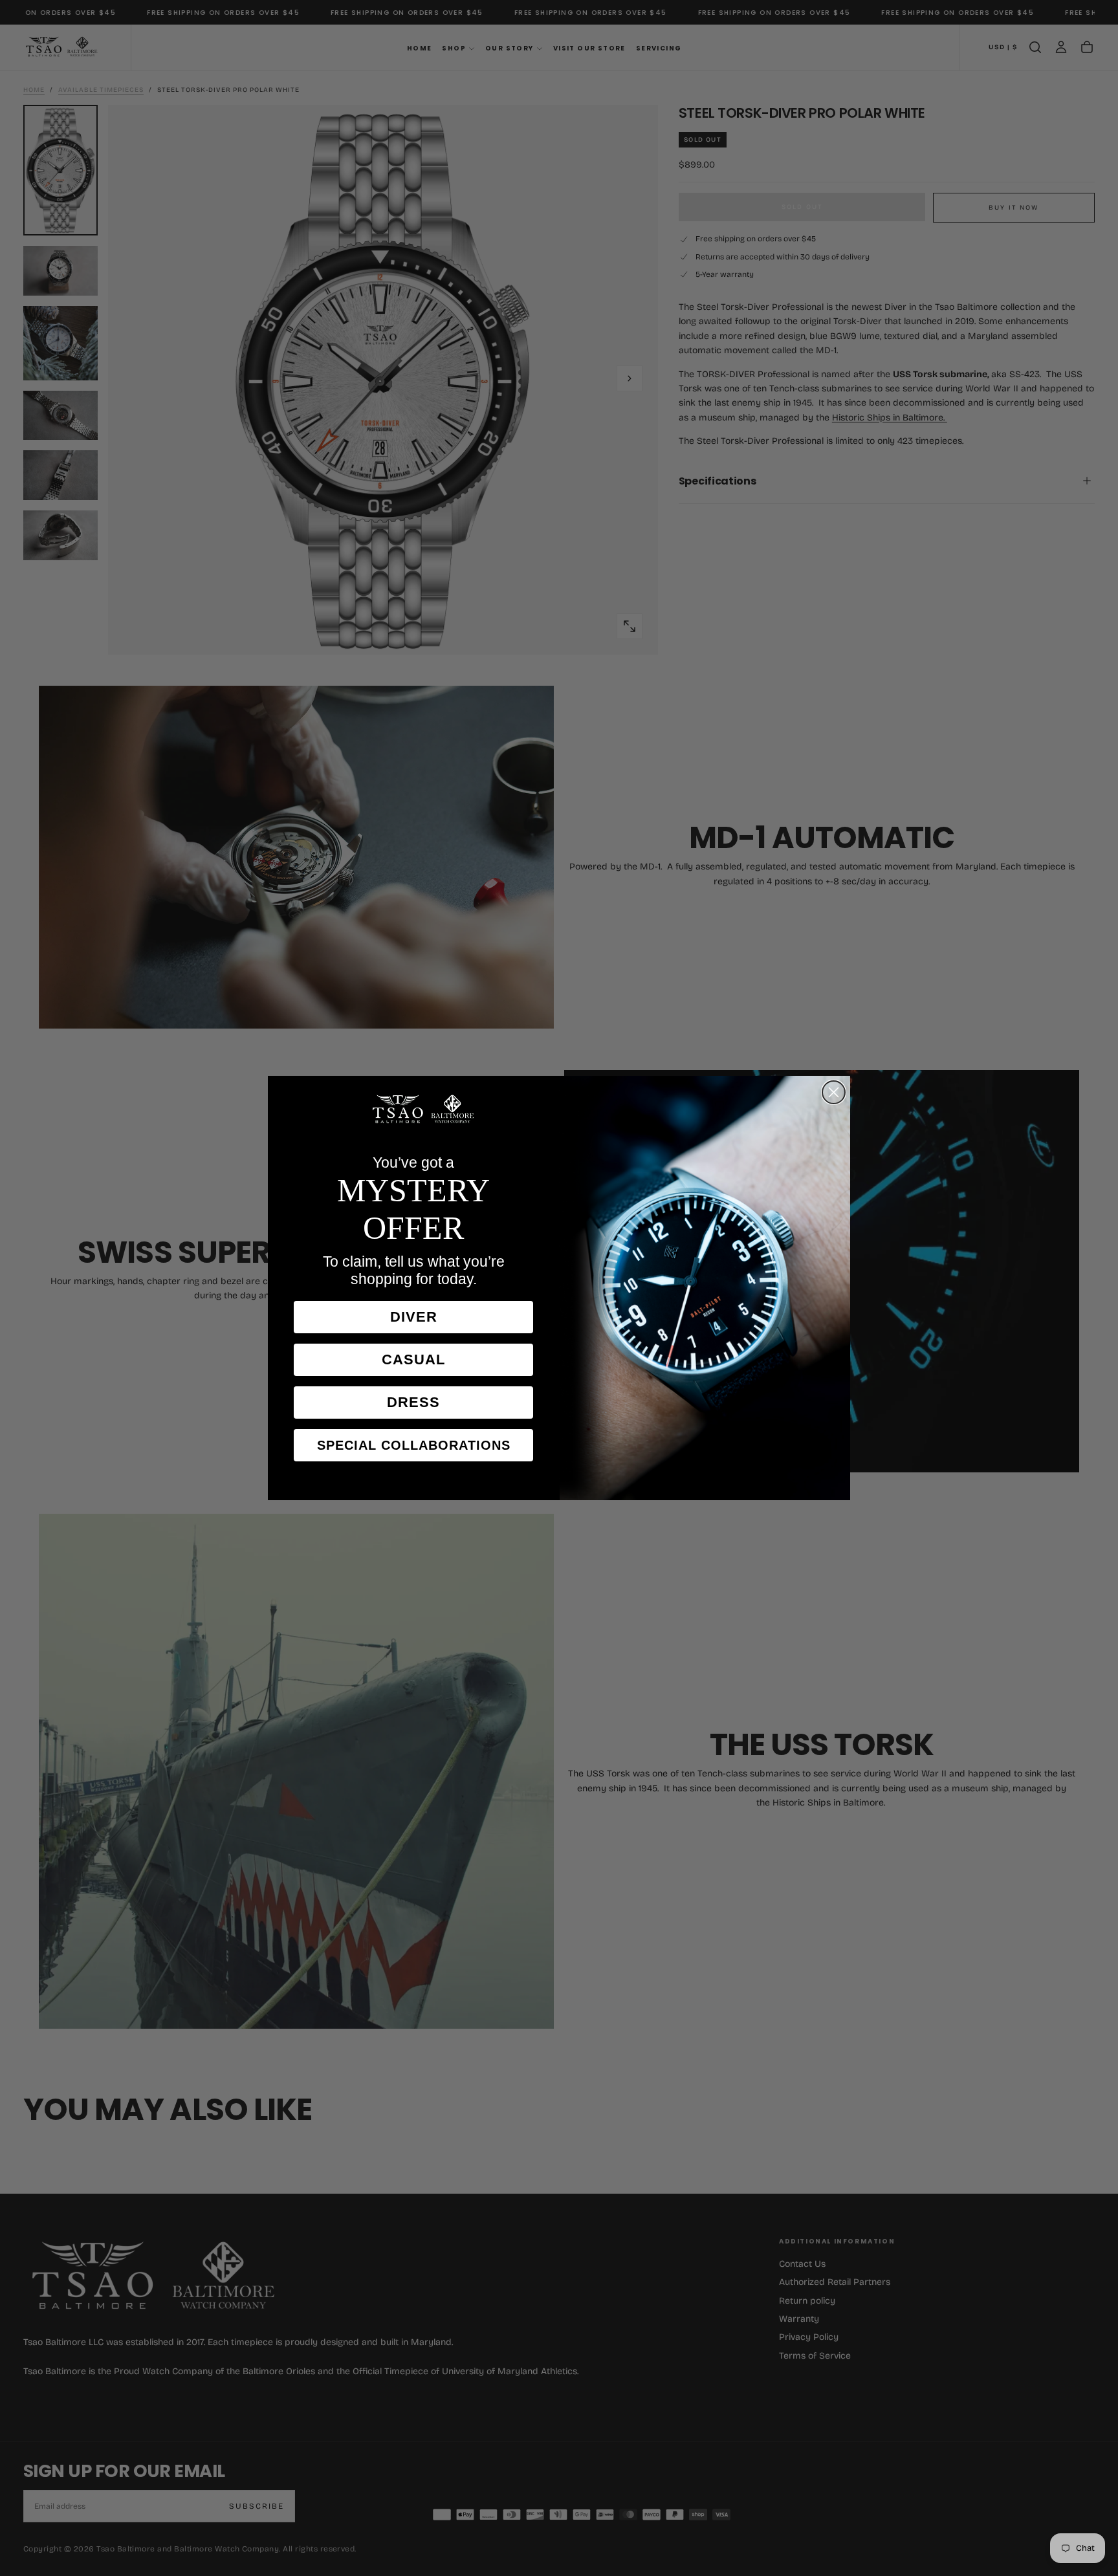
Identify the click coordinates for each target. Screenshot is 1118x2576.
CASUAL (413, 1359)
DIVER (414, 1317)
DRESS (413, 1402)
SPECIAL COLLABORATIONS (414, 1445)
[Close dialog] (834, 1092)
